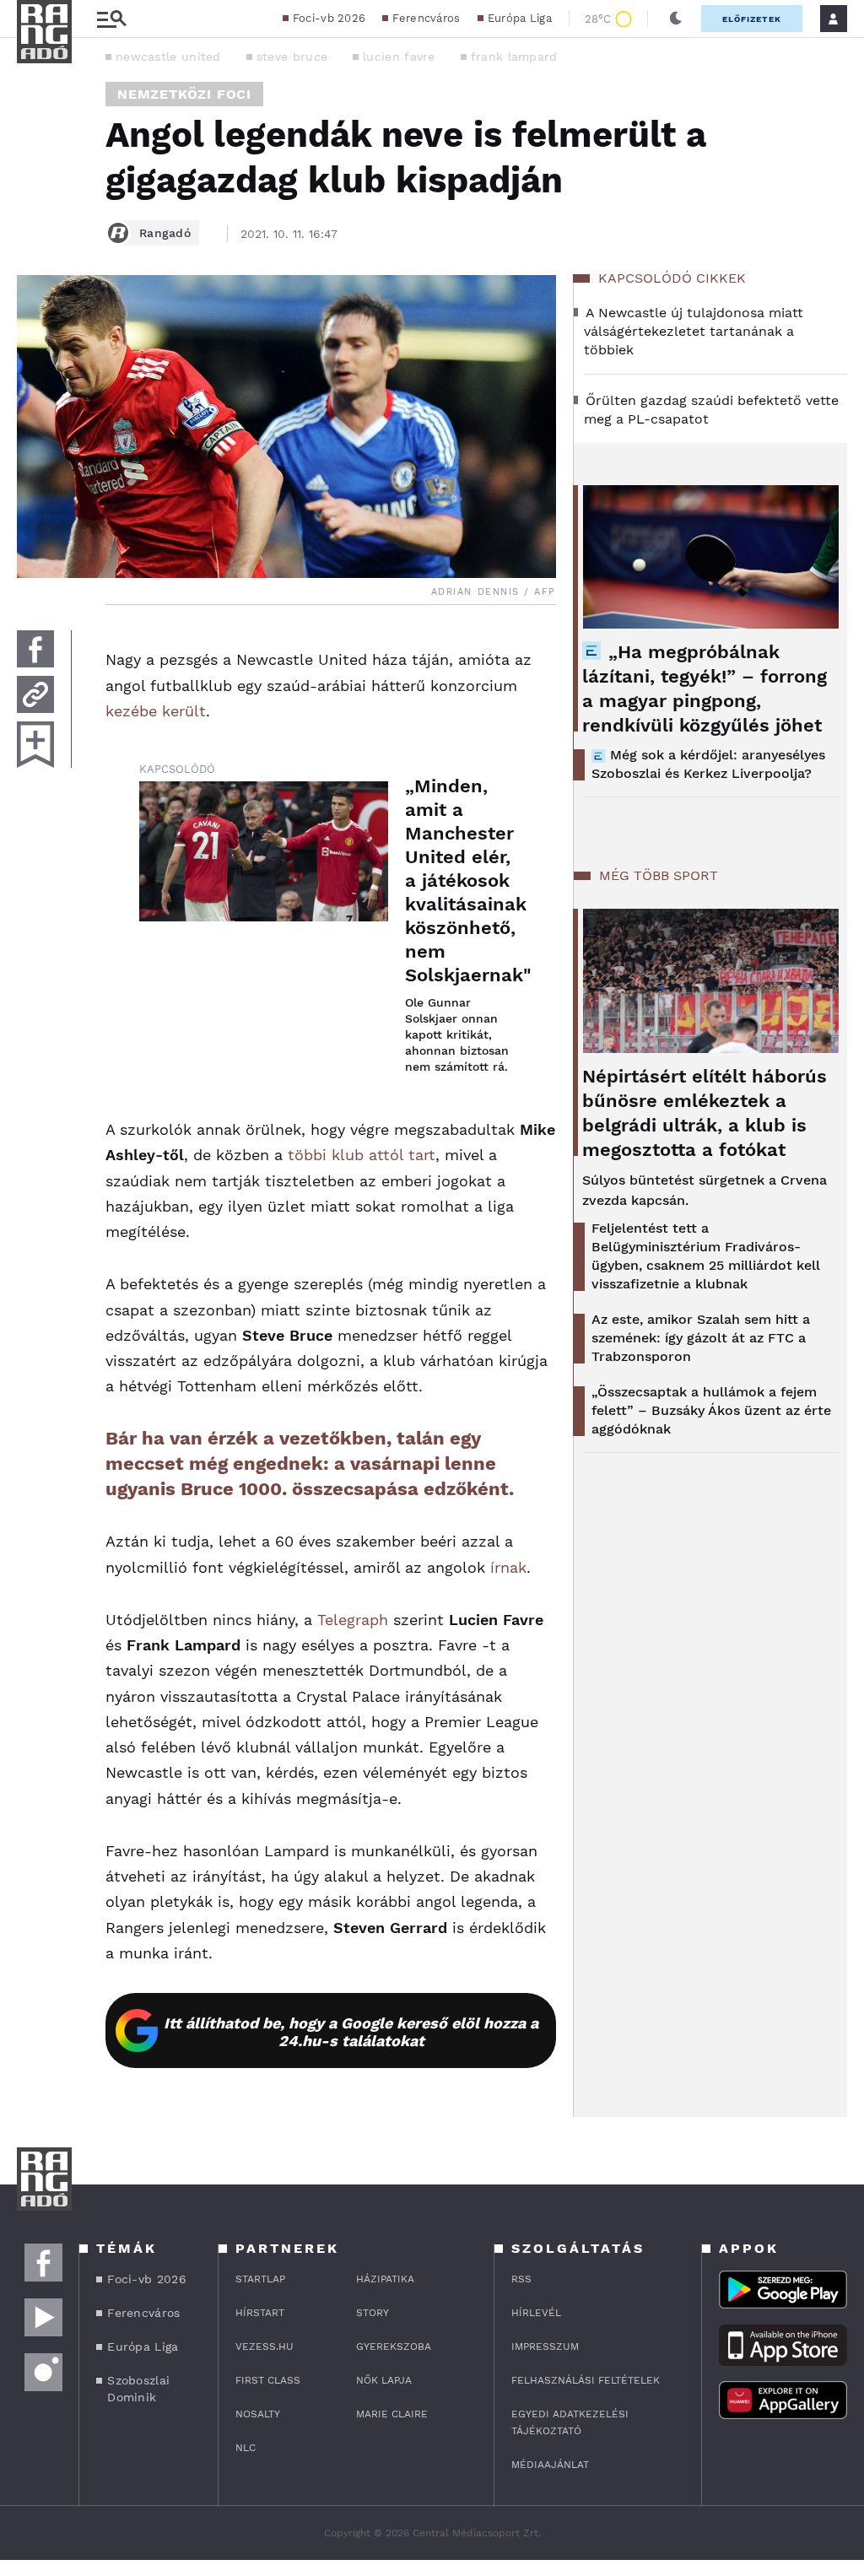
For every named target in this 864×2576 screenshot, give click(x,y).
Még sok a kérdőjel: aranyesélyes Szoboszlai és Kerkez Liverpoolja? (708, 764)
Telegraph (353, 1620)
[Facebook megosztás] (35, 649)
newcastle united (168, 57)
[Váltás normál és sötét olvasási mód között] (676, 19)
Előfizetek (752, 19)
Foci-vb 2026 (329, 18)
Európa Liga (520, 18)
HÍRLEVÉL (536, 2313)
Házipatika (385, 2279)
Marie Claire (392, 2414)
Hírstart (260, 2313)
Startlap (260, 2279)
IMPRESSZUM (545, 2346)
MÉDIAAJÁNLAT (550, 2465)
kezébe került (156, 711)
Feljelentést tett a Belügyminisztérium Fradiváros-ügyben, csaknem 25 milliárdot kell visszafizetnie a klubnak (706, 1256)
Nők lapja (384, 2380)
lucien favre (399, 57)
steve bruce (292, 57)
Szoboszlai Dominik (138, 2389)
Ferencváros (426, 18)
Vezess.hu (265, 2346)
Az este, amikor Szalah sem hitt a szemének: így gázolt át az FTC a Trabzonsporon (701, 1338)
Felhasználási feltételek (586, 2380)
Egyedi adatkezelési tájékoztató (570, 2422)
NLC (246, 2448)
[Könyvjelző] (35, 745)
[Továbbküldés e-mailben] (35, 694)
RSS (521, 2279)
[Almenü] (111, 19)
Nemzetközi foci (184, 94)
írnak (508, 1567)
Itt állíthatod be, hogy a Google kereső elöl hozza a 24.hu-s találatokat (351, 2032)
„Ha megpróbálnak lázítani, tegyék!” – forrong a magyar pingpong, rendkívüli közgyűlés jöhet (705, 689)
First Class (268, 2380)
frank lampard (514, 57)
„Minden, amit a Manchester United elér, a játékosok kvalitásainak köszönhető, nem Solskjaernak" (464, 880)
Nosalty (258, 2414)
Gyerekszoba (394, 2346)
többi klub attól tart (362, 1155)
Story (373, 2313)
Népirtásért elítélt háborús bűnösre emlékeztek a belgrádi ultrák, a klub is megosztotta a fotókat (705, 1113)
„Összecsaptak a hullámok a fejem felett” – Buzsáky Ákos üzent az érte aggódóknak (711, 1410)
